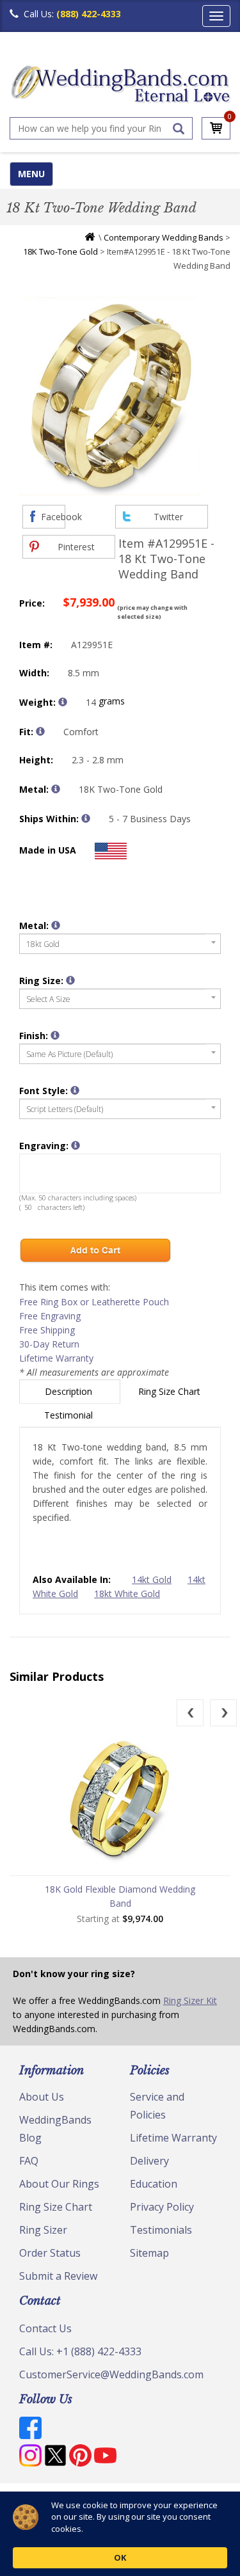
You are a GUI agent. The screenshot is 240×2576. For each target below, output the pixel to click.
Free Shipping (47, 1330)
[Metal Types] (56, 789)
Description (70, 1391)
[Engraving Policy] (75, 1090)
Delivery (149, 2161)
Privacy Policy (162, 2207)
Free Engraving (50, 1316)
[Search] (179, 129)
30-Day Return (49, 1344)
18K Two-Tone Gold (60, 251)
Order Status (50, 2253)
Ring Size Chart (171, 1391)
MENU (31, 174)
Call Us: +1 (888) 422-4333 (80, 2351)
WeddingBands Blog (55, 2129)
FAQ (29, 2161)
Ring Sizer (43, 2230)
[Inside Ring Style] (40, 731)
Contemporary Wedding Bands (164, 237)
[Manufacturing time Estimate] (86, 818)
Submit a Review (58, 2276)
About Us (42, 2097)
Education (154, 2184)
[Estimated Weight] (63, 702)
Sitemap (149, 2253)
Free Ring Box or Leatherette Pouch (94, 1302)
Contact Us (45, 2328)
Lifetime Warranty (56, 1358)
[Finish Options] (55, 1035)
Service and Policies (157, 2106)
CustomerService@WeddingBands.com (111, 2374)
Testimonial (70, 1415)
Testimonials (161, 2230)
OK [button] (120, 2557)
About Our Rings (59, 2184)
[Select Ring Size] (70, 980)
